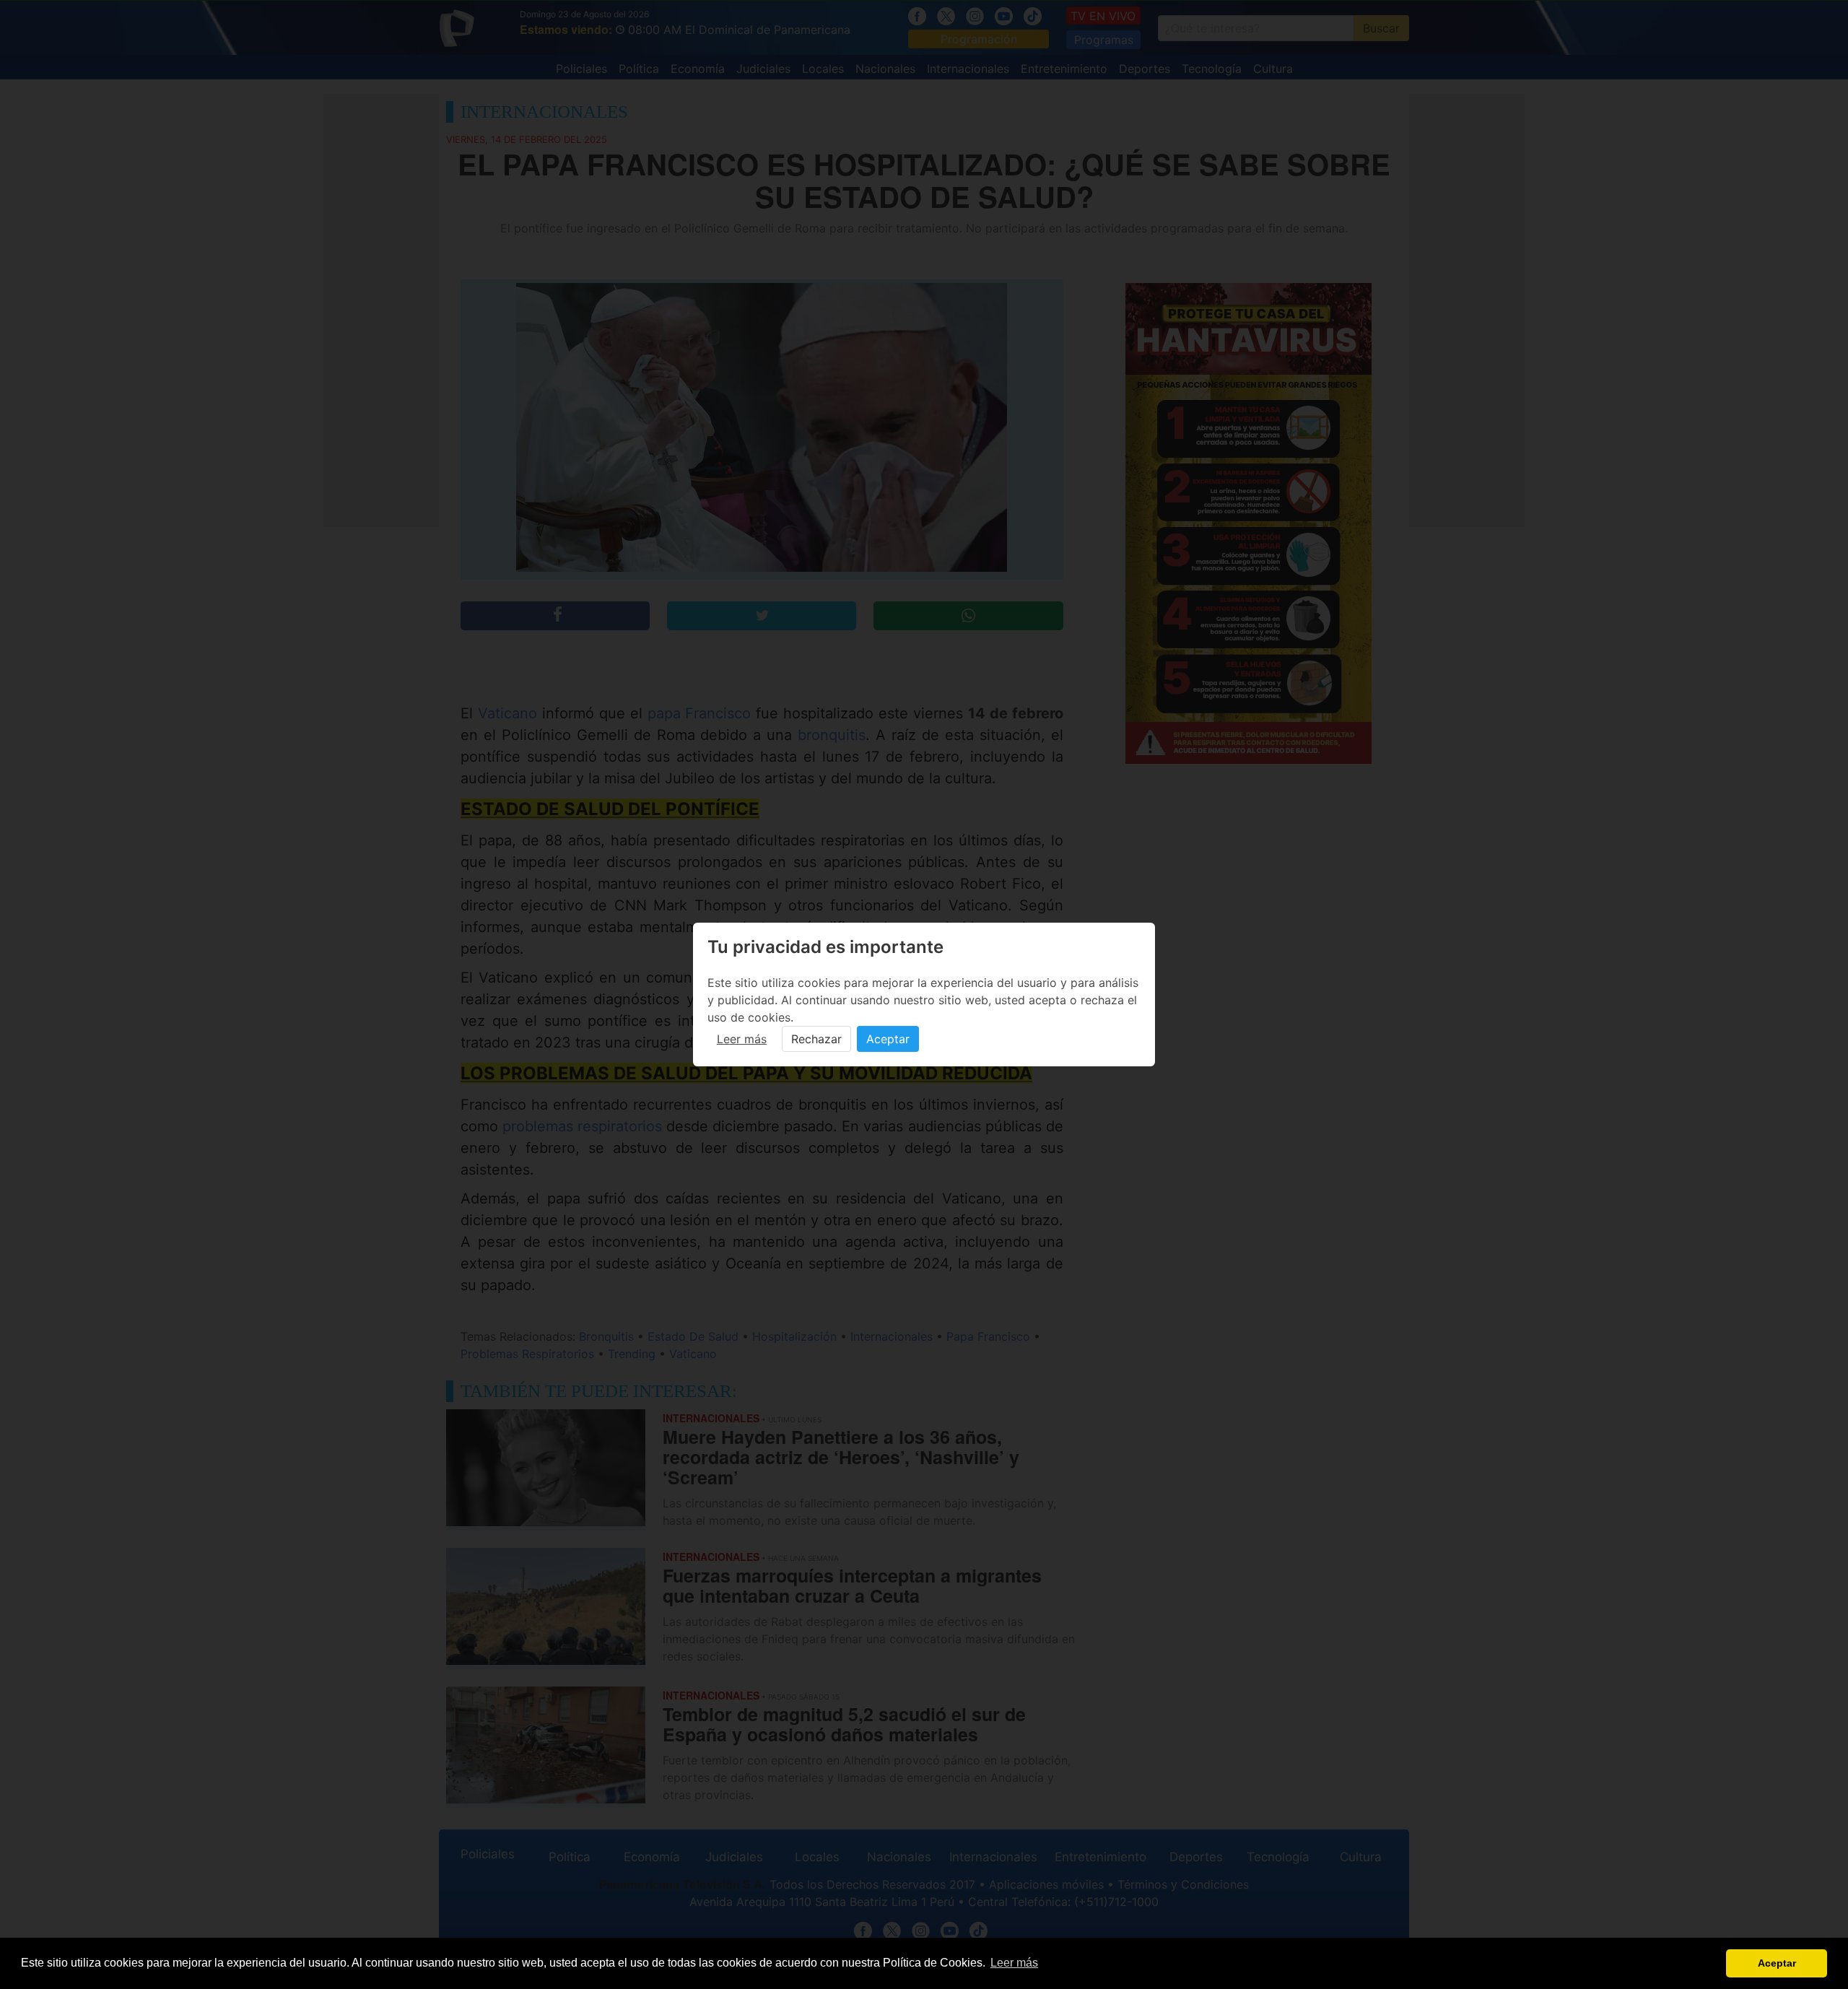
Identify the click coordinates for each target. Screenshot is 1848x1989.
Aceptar (888, 1039)
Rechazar (816, 1039)
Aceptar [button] (1777, 1963)
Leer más (742, 1039)
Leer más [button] (1014, 1963)
